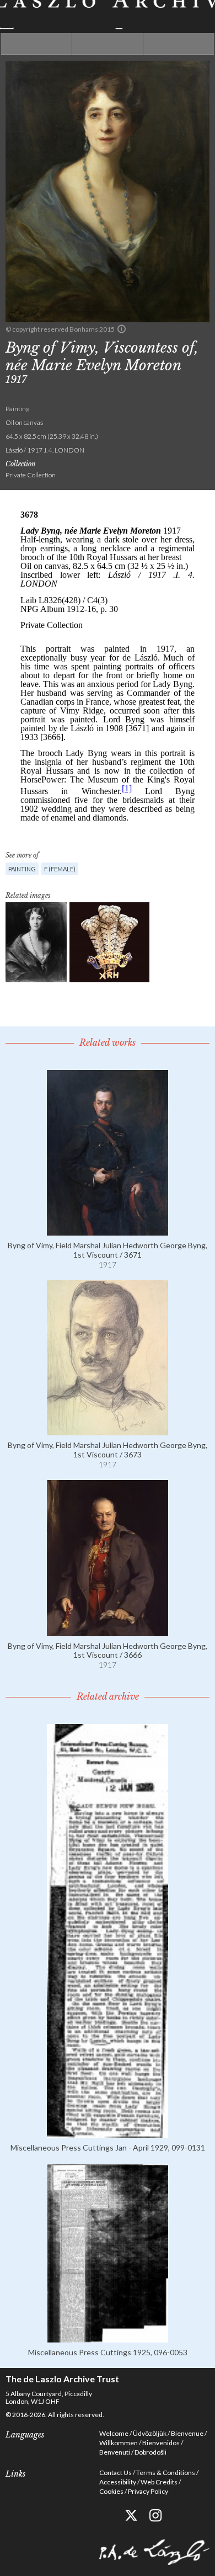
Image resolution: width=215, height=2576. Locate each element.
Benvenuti (115, 2452)
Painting (22, 869)
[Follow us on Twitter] (131, 2516)
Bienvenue (187, 2433)
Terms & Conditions (166, 2473)
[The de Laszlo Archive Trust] (108, 15)
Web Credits (159, 2482)
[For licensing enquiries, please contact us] (122, 329)
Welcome (114, 2433)
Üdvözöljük (150, 2433)
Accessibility (118, 2482)
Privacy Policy (148, 2491)
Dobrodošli (150, 2452)
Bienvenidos (161, 2443)
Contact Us (115, 2473)
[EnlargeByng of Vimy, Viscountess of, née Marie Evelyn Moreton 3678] (36, 942)
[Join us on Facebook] (106, 2516)
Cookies (111, 2491)
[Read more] (108, 1231)
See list (108, 44)
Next (179, 44)
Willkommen (119, 2443)
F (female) (60, 869)
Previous (36, 44)
